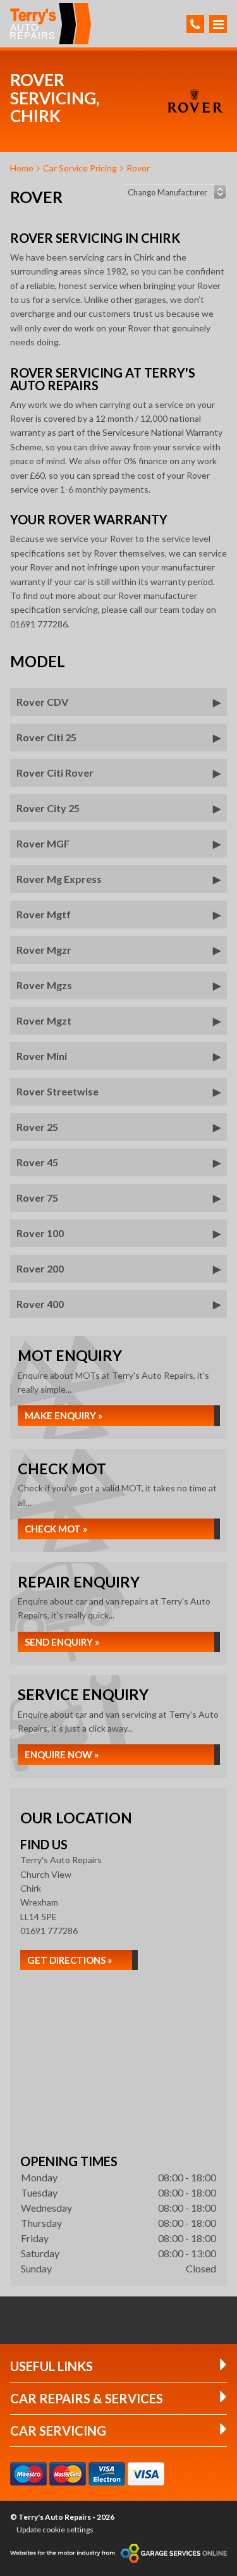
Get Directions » (70, 1960)
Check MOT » (56, 1529)
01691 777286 (49, 1931)
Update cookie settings (55, 2530)
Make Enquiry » (64, 1415)
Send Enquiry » (62, 1642)
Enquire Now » (62, 1754)
